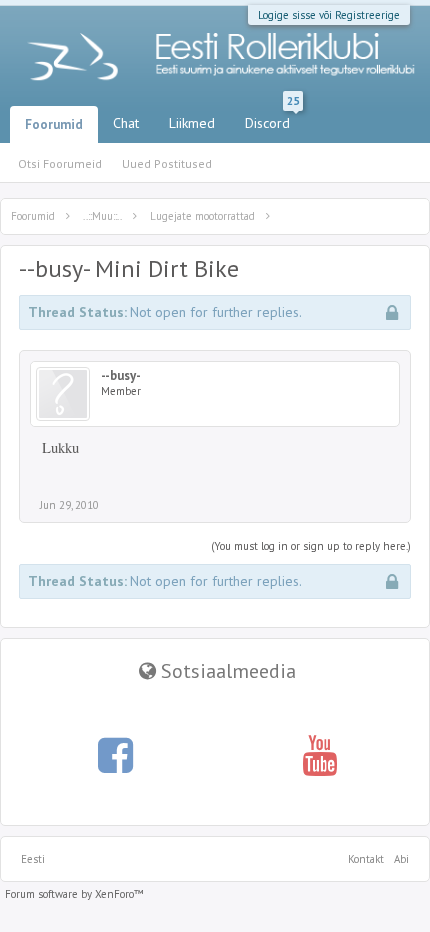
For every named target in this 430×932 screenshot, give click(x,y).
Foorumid (54, 124)
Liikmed (192, 123)
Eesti (33, 859)
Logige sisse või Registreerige (329, 15)
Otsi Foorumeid (60, 163)
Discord (272, 119)
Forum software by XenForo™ (74, 894)
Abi (401, 859)
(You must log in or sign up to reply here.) (311, 546)
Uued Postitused (167, 163)
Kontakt (366, 859)
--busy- (121, 376)
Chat (126, 123)
